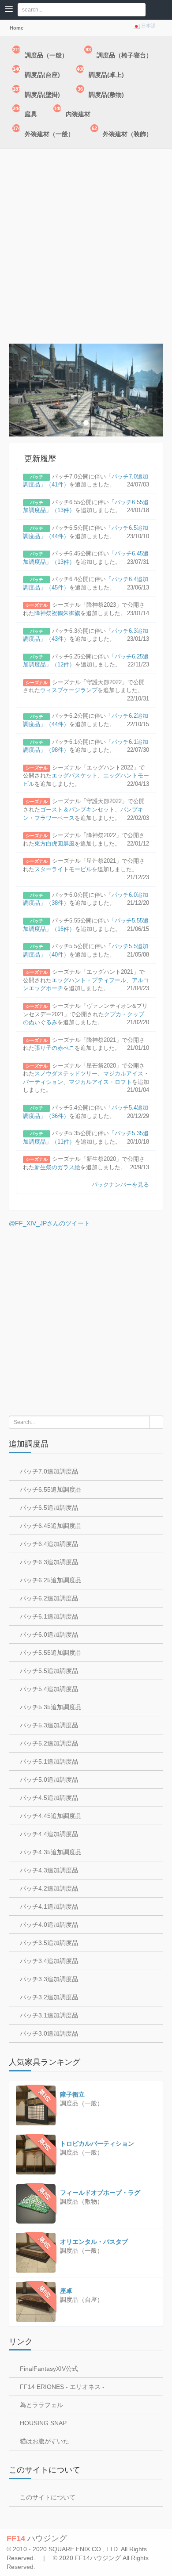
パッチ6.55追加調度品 (50, 1489)
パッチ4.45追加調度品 (50, 1816)
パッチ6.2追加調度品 (48, 1598)
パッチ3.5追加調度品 (48, 1943)
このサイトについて (47, 2497)
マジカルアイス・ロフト (100, 1082)
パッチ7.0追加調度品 (48, 1471)
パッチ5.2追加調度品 (48, 1743)
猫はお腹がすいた (44, 2441)
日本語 (148, 26)
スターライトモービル (63, 869)
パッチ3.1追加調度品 (48, 2015)
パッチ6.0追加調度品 (48, 1634)
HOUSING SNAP (42, 2423)
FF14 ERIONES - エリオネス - (61, 2387)
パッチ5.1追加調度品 (48, 1761)
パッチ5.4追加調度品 (48, 1689)
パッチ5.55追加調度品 (50, 1653)
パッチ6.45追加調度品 (50, 1526)
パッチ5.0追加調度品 (48, 1780)
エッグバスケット (75, 775)
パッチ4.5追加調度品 (48, 1798)
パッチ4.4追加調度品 (48, 1834)
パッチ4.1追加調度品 (48, 1906)
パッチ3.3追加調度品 (48, 1979)
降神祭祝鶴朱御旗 (57, 613)
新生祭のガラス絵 (57, 1167)
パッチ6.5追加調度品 (48, 1508)
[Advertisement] (86, 249)
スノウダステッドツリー (66, 1074)
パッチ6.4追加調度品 (48, 1544)
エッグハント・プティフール (89, 980)
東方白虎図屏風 (54, 844)
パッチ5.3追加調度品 (48, 1725)
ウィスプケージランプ (69, 690)
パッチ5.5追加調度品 (48, 1671)
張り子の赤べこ (54, 1048)
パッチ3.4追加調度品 (48, 1961)
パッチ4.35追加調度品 (50, 1852)
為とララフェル (41, 2405)
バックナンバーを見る (120, 1185)
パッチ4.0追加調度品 (48, 1925)
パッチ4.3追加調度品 (48, 1870)
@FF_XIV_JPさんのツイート (49, 1223)
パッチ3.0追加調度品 (48, 2033)
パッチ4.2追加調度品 (48, 1888)
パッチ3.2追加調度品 (48, 1997)
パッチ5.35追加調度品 (50, 1707)
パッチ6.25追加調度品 (50, 1580)
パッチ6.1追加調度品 (48, 1616)
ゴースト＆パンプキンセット (77, 810)
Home (16, 28)
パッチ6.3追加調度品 (48, 1562)
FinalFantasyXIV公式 (48, 2369)
